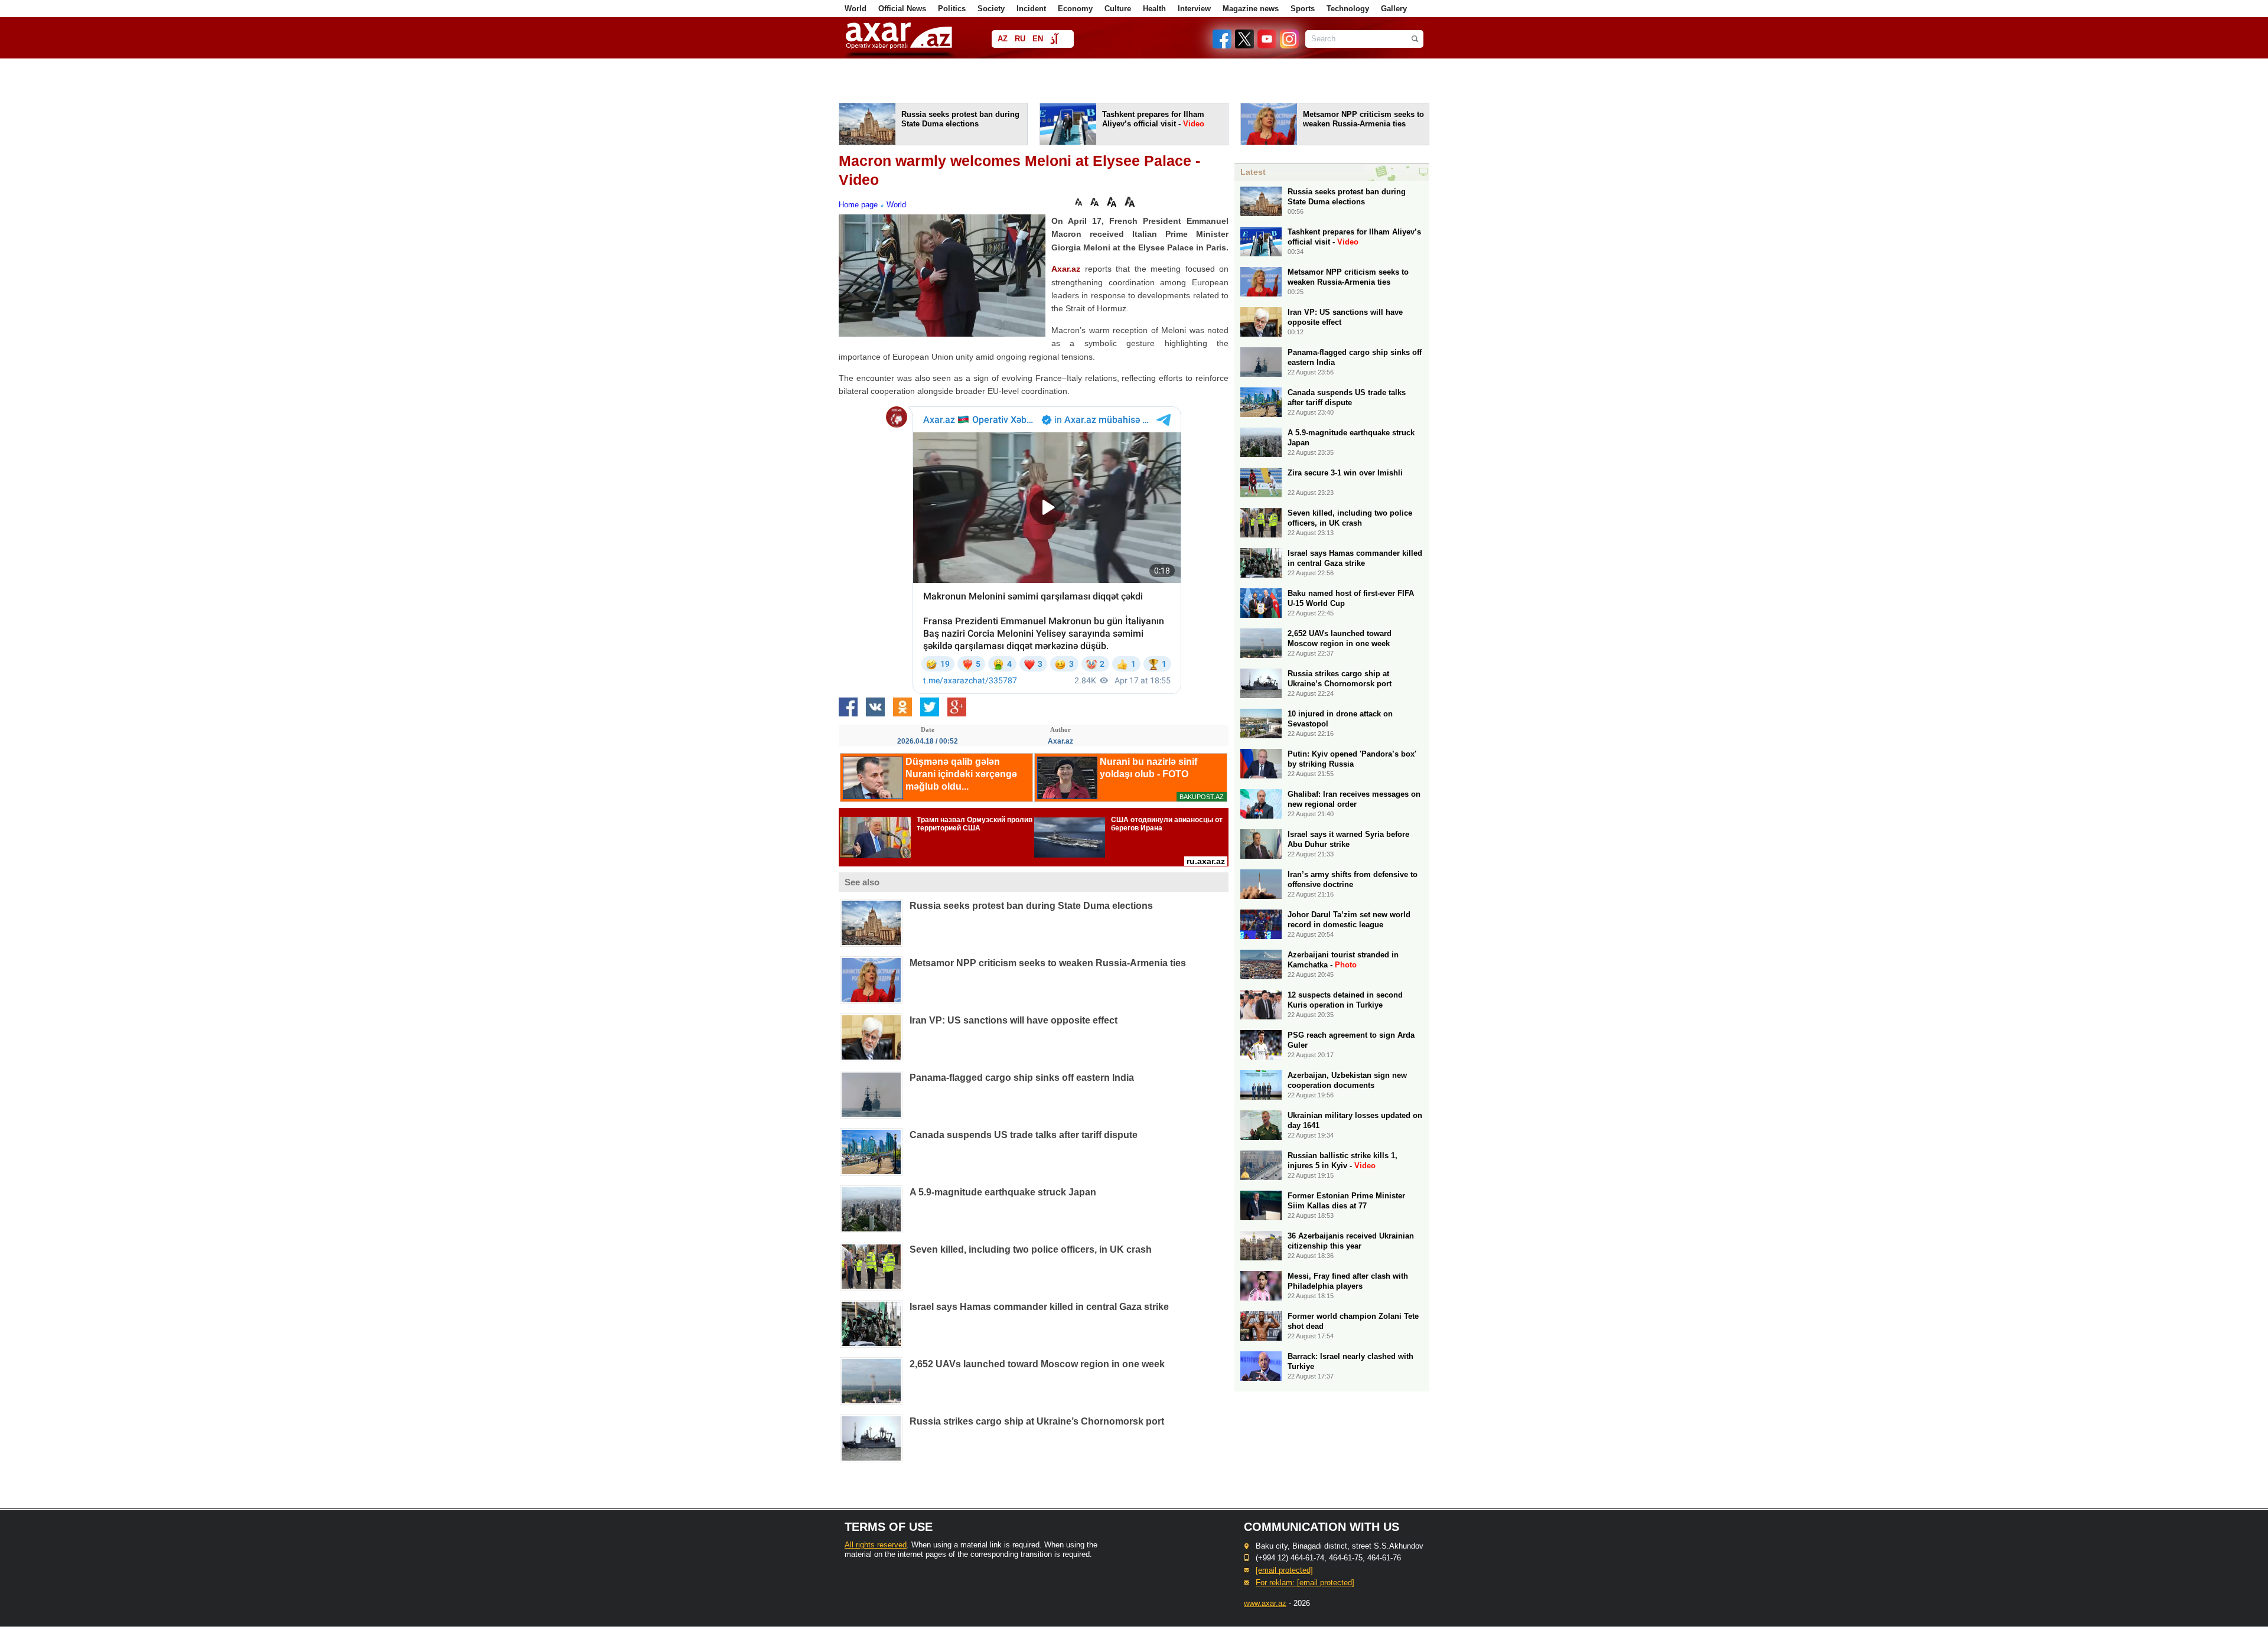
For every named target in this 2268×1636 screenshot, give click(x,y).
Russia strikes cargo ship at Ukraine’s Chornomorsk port (1037, 1421)
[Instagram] (1289, 46)
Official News (902, 9)
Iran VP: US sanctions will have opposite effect (1014, 1020)
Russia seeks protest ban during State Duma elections (1031, 906)
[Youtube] (1267, 46)
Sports (1303, 9)
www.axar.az (1265, 1603)
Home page (858, 205)
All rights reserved (876, 1545)
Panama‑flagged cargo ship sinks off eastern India (1022, 1078)
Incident (1031, 9)
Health (1154, 9)
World (856, 9)
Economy (1075, 9)
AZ (1003, 39)
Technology (1348, 9)
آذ (1054, 40)
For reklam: (1305, 1583)
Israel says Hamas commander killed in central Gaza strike (1039, 1307)
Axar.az (1066, 269)
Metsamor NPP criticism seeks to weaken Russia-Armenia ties (1048, 963)
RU (1020, 39)
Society (991, 9)
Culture (1118, 9)
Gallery (1394, 9)
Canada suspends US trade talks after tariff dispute (1024, 1135)
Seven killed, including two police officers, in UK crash (1031, 1249)
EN (1038, 39)
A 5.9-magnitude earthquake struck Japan (1003, 1192)
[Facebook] (1223, 46)
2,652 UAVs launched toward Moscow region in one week (1037, 1364)
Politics (952, 9)
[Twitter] (1245, 46)
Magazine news (1251, 9)
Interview (1194, 9)
